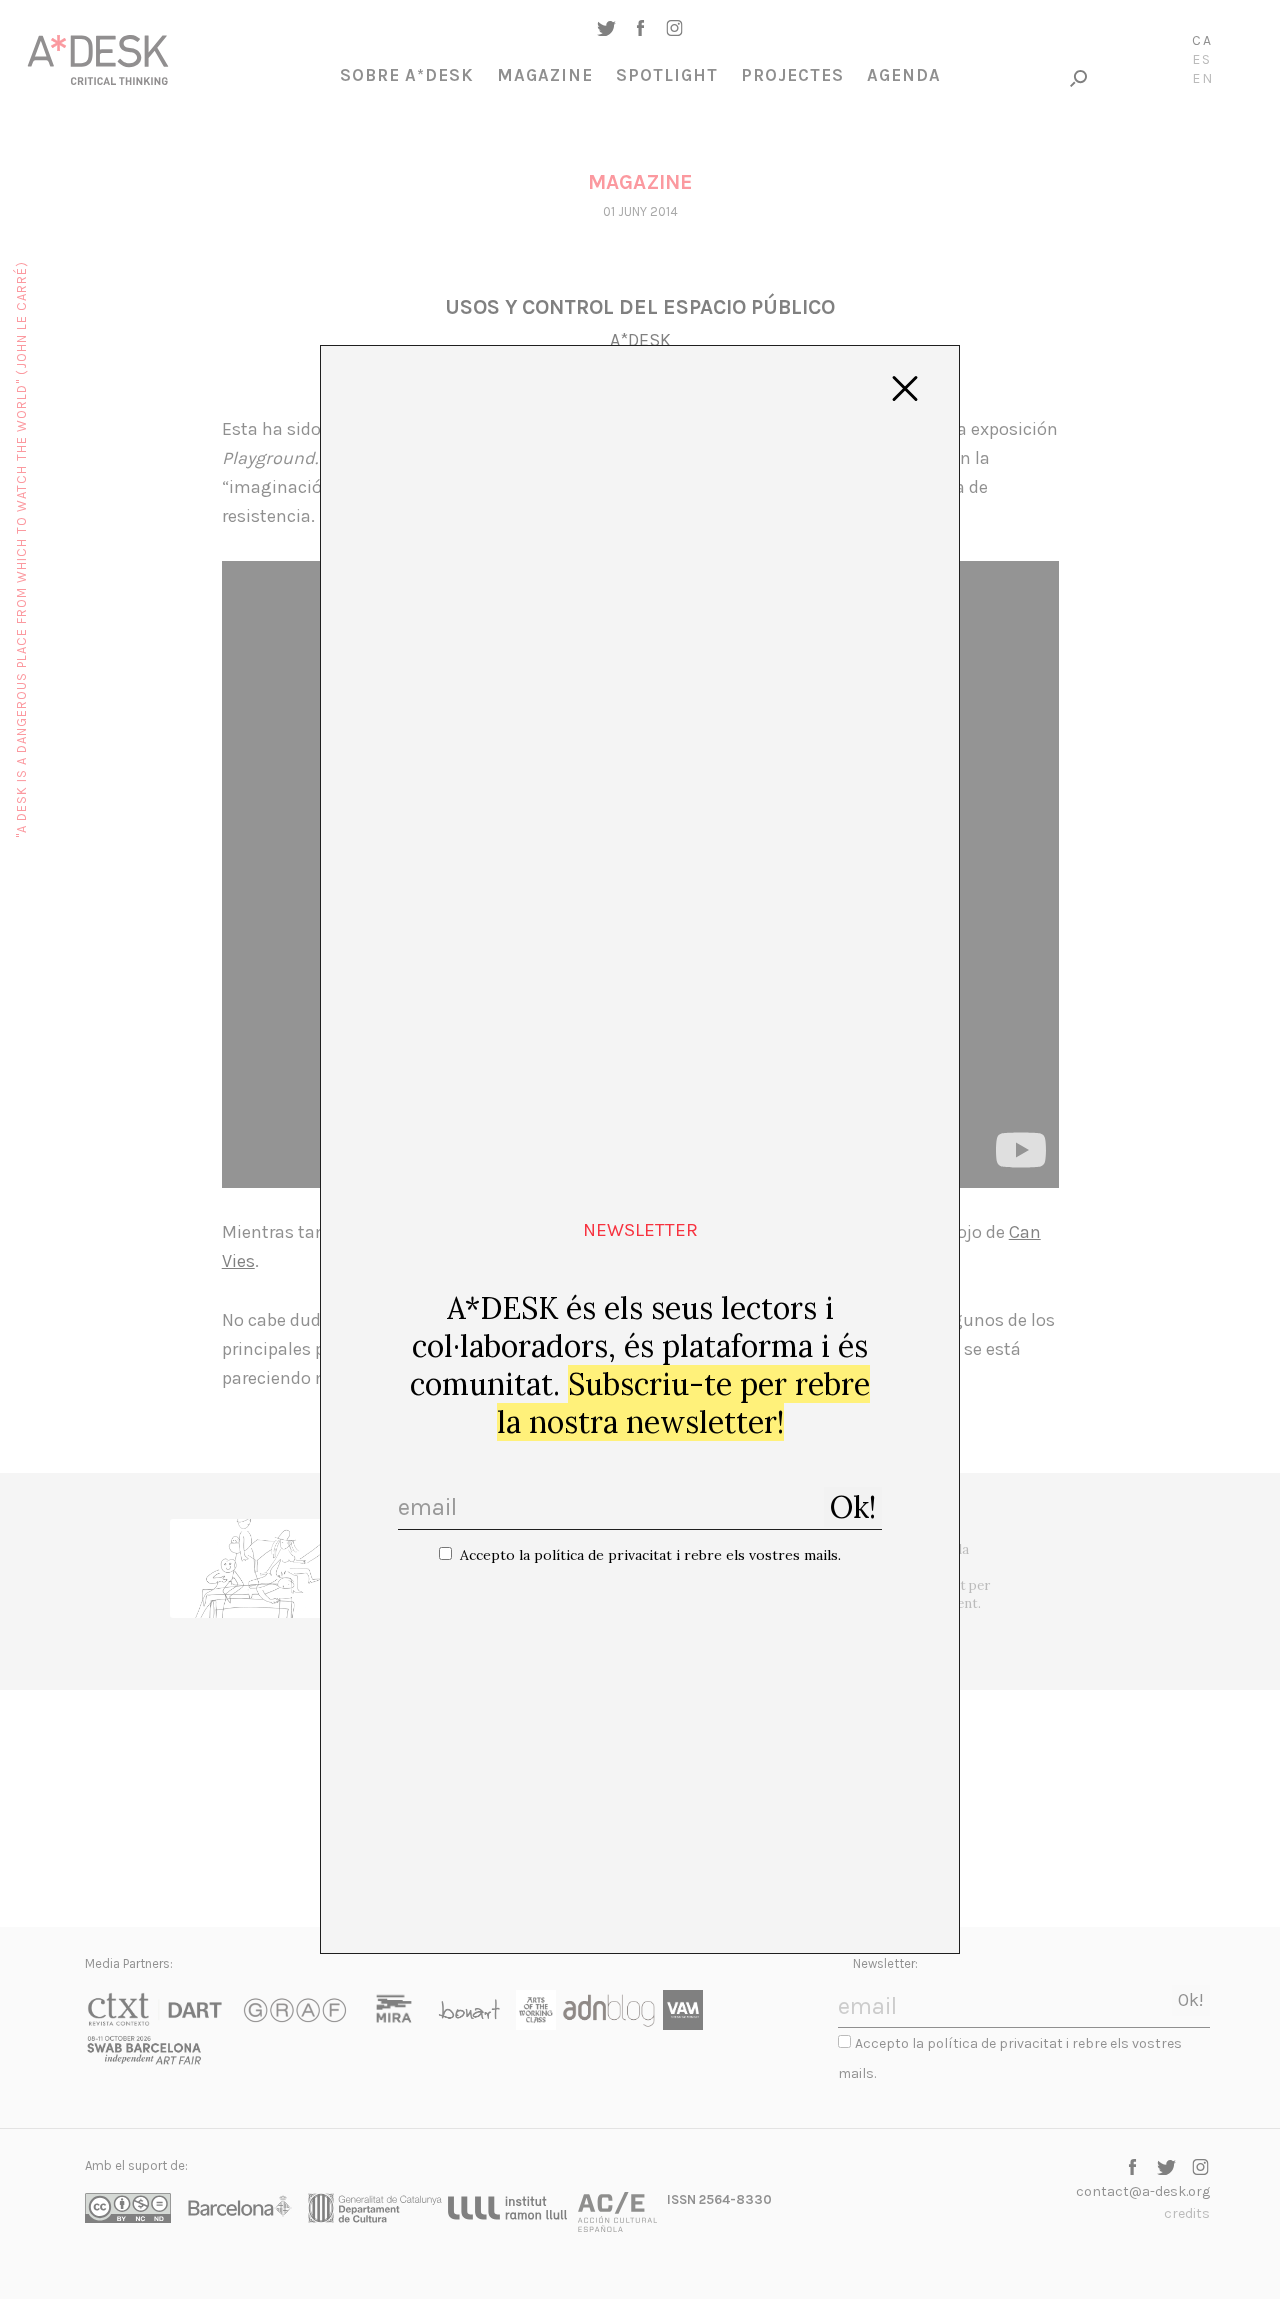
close (905, 389)
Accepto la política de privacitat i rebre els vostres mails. (650, 1555)
